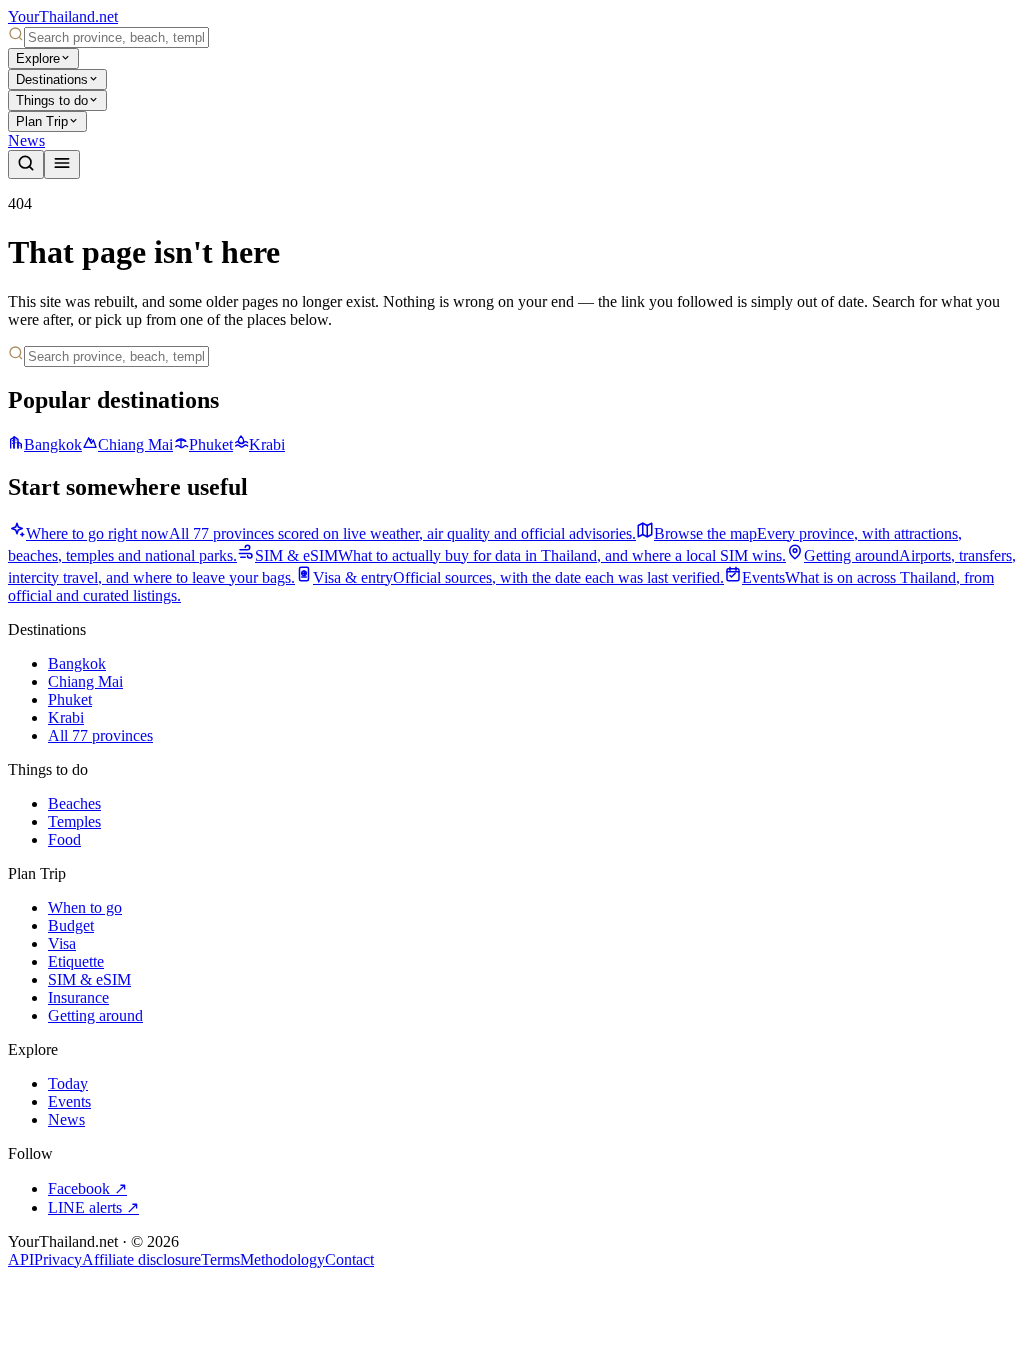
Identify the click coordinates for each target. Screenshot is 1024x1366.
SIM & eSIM (89, 979)
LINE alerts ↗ (93, 1207)
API (21, 1259)
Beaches (74, 803)
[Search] (26, 164)
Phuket (211, 444)
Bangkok (53, 444)
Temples (74, 821)
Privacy (58, 1259)
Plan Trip (42, 121)
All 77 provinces (100, 735)
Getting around (95, 1015)
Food (64, 839)
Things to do (52, 100)
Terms (220, 1259)
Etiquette (76, 961)
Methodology (282, 1259)
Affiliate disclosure (141, 1259)
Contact (349, 1259)
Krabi (267, 444)
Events (69, 1101)
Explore (38, 58)
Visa (62, 943)
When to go (85, 907)
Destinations (52, 79)
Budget (71, 925)
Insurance (78, 997)
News (26, 140)
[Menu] (62, 164)
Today (68, 1083)
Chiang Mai (135, 444)
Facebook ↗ (87, 1188)
